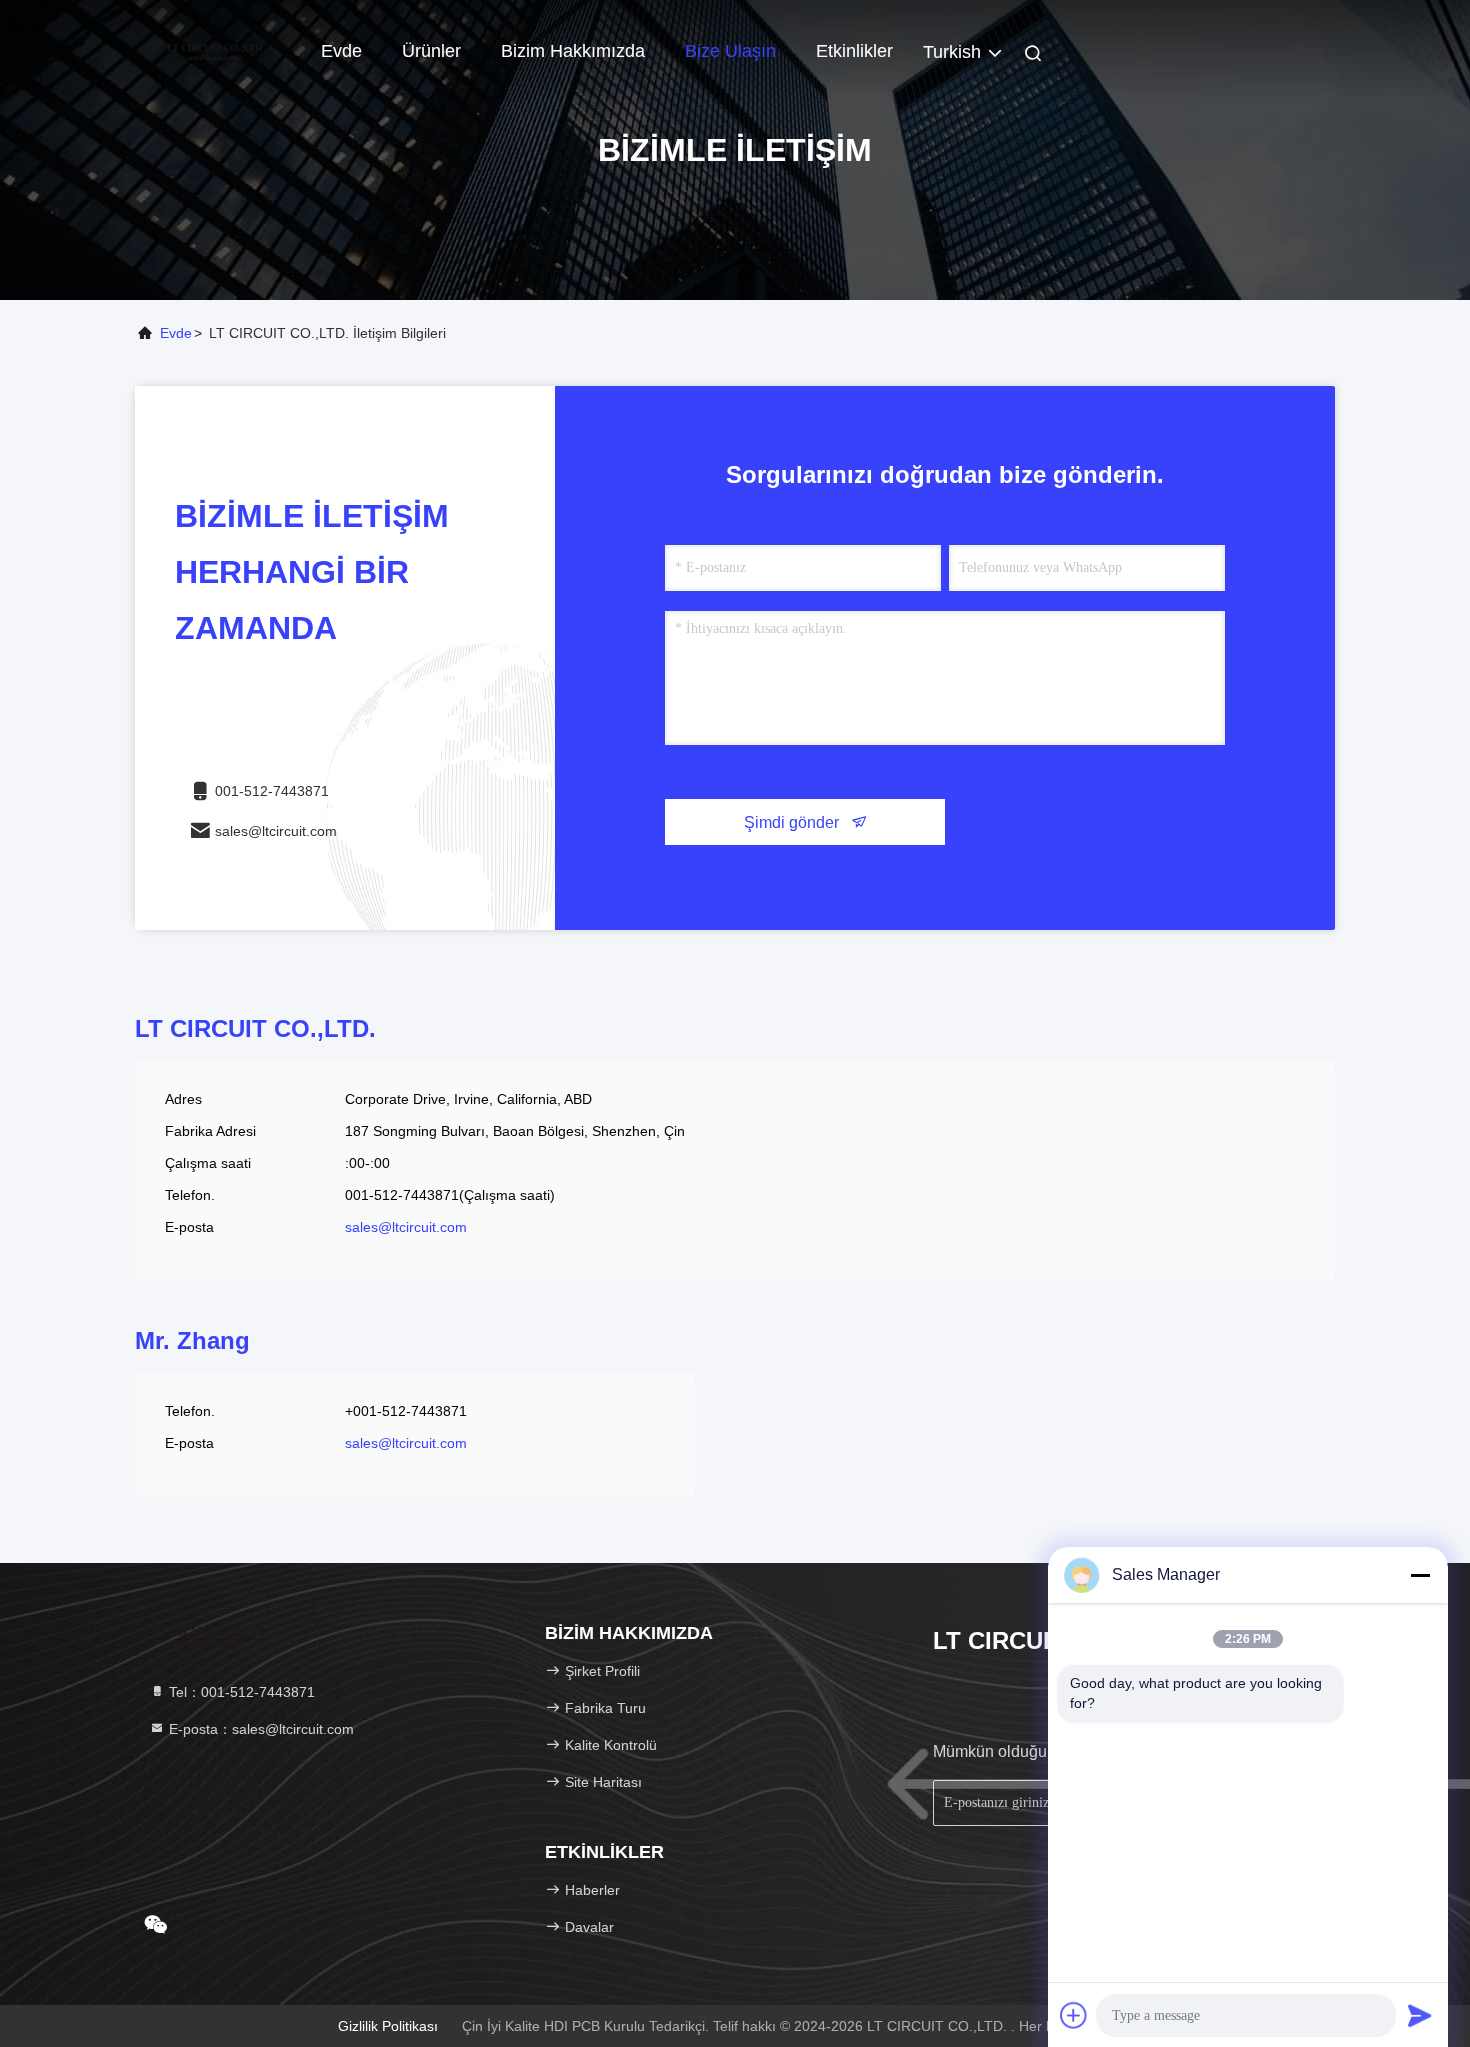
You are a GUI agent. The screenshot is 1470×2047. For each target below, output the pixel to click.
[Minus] (1420, 1575)
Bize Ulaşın (730, 51)
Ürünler (431, 51)
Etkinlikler (854, 51)
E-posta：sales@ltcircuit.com (259, 1729)
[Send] (1420, 2015)
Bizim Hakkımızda (573, 51)
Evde (341, 51)
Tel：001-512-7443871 (240, 1692)
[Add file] (1074, 2015)
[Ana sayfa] (215, 50)
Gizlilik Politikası (388, 2026)
